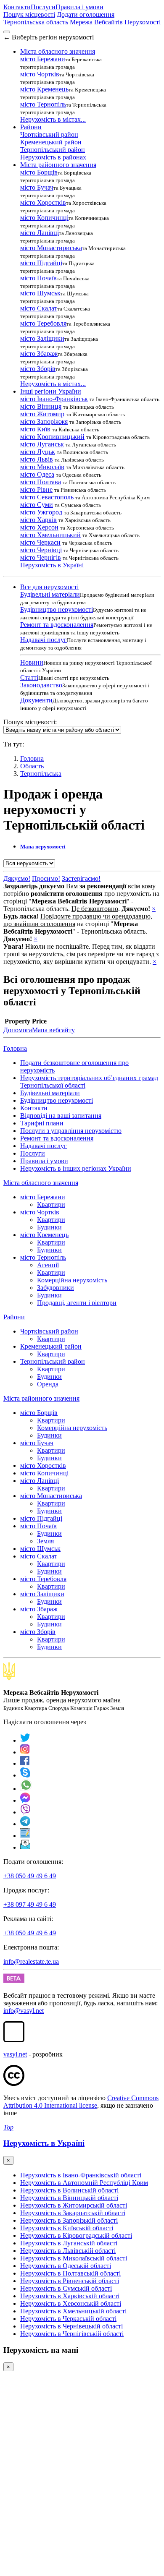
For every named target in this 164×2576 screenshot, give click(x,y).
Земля (45, 1541)
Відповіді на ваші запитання (61, 1116)
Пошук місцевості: (30, 722)
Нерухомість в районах (53, 157)
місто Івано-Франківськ (54, 399)
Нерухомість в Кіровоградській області (76, 2235)
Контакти (17, 7)
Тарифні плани (42, 1123)
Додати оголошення (86, 14)
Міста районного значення (41, 1398)
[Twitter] (25, 1740)
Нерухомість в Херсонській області (71, 2303)
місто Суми (37, 505)
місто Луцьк (38, 452)
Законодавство (41, 685)
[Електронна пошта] (25, 1847)
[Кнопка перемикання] (7, 32)
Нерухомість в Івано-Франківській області (81, 2175)
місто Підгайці (41, 263)
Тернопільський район (53, 150)
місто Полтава (41, 482)
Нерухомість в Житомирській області (74, 2205)
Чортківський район (49, 134)
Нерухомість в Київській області (67, 2228)
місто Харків (38, 520)
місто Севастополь (47, 497)
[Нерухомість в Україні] (9, 1678)
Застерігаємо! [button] (81, 878)
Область (32, 766)
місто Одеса (37, 474)
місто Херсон (39, 527)
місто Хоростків (43, 202)
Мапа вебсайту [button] (53, 1030)
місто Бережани (43, 59)
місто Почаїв (38, 278)
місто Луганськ (42, 444)
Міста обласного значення (41, 1183)
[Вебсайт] (25, 1836)
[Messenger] (25, 1800)
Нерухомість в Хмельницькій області (73, 2311)
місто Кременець (44, 89)
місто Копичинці (44, 218)
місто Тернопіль (43, 104)
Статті (29, 677)
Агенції (48, 1265)
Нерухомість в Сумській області (66, 2288)
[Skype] (25, 1775)
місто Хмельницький (50, 535)
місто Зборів (38, 369)
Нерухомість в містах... (53, 119)
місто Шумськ (40, 293)
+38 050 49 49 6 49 (30, 1876)
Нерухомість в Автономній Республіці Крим (84, 2183)
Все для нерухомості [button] (49, 587)
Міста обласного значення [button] (58, 51)
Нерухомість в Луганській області (69, 2243)
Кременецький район (51, 142)
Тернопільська (41, 774)
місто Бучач (37, 187)
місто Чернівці (41, 550)
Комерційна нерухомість (72, 1280)
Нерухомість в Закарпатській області (73, 2213)
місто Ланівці (40, 233)
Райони (14, 1317)
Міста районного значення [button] (58, 165)
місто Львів (37, 459)
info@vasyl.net (24, 2011)
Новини (32, 662)
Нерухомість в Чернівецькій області (71, 2326)
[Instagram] (25, 1752)
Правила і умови (79, 7)
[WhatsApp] (26, 1789)
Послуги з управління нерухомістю (71, 1131)
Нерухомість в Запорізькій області (69, 2220)
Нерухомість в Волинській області (69, 2190)
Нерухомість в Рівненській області (70, 2281)
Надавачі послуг (44, 640)
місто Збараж (39, 354)
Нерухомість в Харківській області (70, 2296)
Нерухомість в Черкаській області (68, 2319)
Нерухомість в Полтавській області (70, 2273)
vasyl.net (15, 2054)
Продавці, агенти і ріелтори (77, 1303)
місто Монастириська (51, 248)
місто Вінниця (41, 406)
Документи (36, 700)
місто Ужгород (41, 512)
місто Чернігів (41, 557)
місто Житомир (42, 414)
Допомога (18, 1030)
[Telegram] (25, 1824)
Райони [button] (31, 127)
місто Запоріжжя (44, 422)
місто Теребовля (43, 323)
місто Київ (35, 429)
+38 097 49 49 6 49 (30, 1904)
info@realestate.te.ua (31, 1961)
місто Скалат (39, 308)
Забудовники (56, 1288)
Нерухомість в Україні (52, 565)
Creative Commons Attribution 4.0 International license (81, 2102)
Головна (15, 1048)
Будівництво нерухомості (57, 609)
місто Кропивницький (52, 437)
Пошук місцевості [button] (29, 14)
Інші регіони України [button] (51, 391)
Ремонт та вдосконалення (57, 625)
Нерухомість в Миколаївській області (74, 2258)
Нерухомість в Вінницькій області (69, 2198)
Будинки (49, 1227)
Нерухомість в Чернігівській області (72, 2334)
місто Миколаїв (42, 467)
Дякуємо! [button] (17, 878)
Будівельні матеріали (50, 594)
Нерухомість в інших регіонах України (76, 1168)
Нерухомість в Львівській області (68, 2251)
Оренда (48, 1384)
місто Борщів (39, 172)
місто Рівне (36, 489)
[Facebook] (25, 1763)
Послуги (43, 7)
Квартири (51, 1204)
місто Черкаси (40, 542)
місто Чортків (40, 74)
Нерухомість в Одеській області (66, 2266)
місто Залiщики (42, 338)
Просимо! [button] (46, 878)
